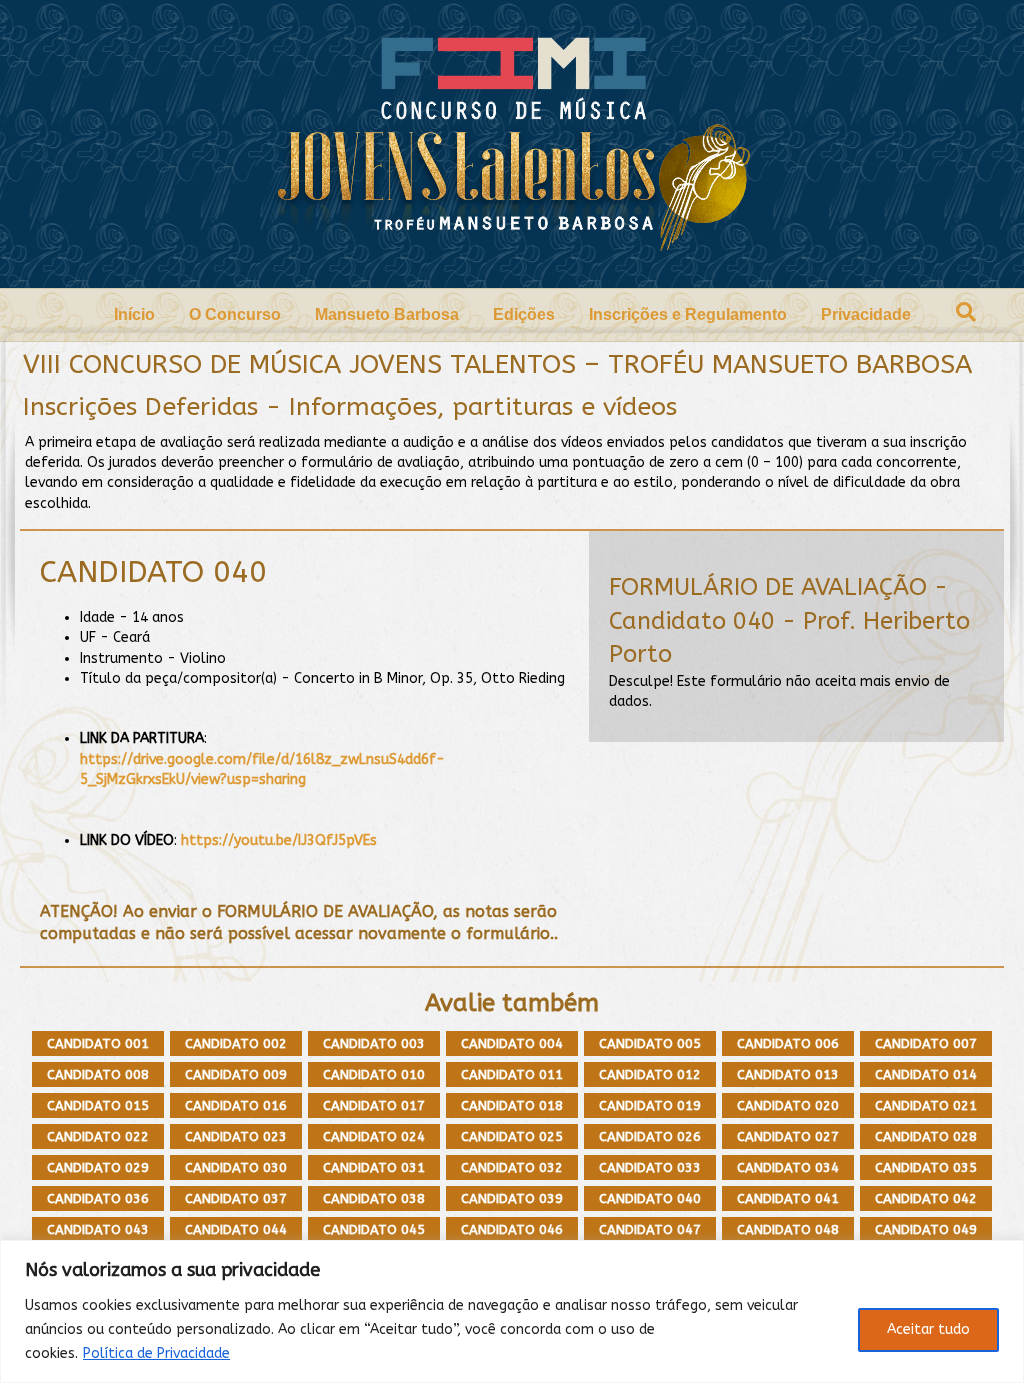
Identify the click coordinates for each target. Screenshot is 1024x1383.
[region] (512, 1311)
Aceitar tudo (928, 1329)
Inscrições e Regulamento (688, 314)
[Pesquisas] (966, 312)
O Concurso (235, 314)
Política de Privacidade (156, 1353)
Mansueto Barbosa (387, 314)
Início (134, 314)
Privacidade (866, 314)
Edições (524, 314)
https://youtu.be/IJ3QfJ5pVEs (279, 840)
